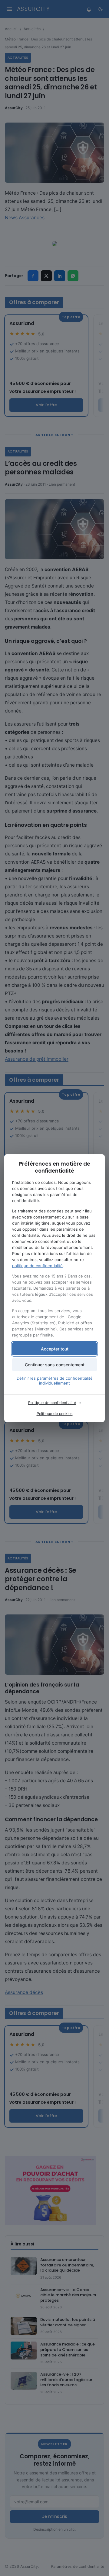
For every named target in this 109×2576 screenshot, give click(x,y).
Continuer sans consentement (55, 1365)
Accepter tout (55, 1349)
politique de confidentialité (37, 1266)
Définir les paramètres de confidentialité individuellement (55, 1381)
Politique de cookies (55, 1414)
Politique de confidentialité (52, 1403)
